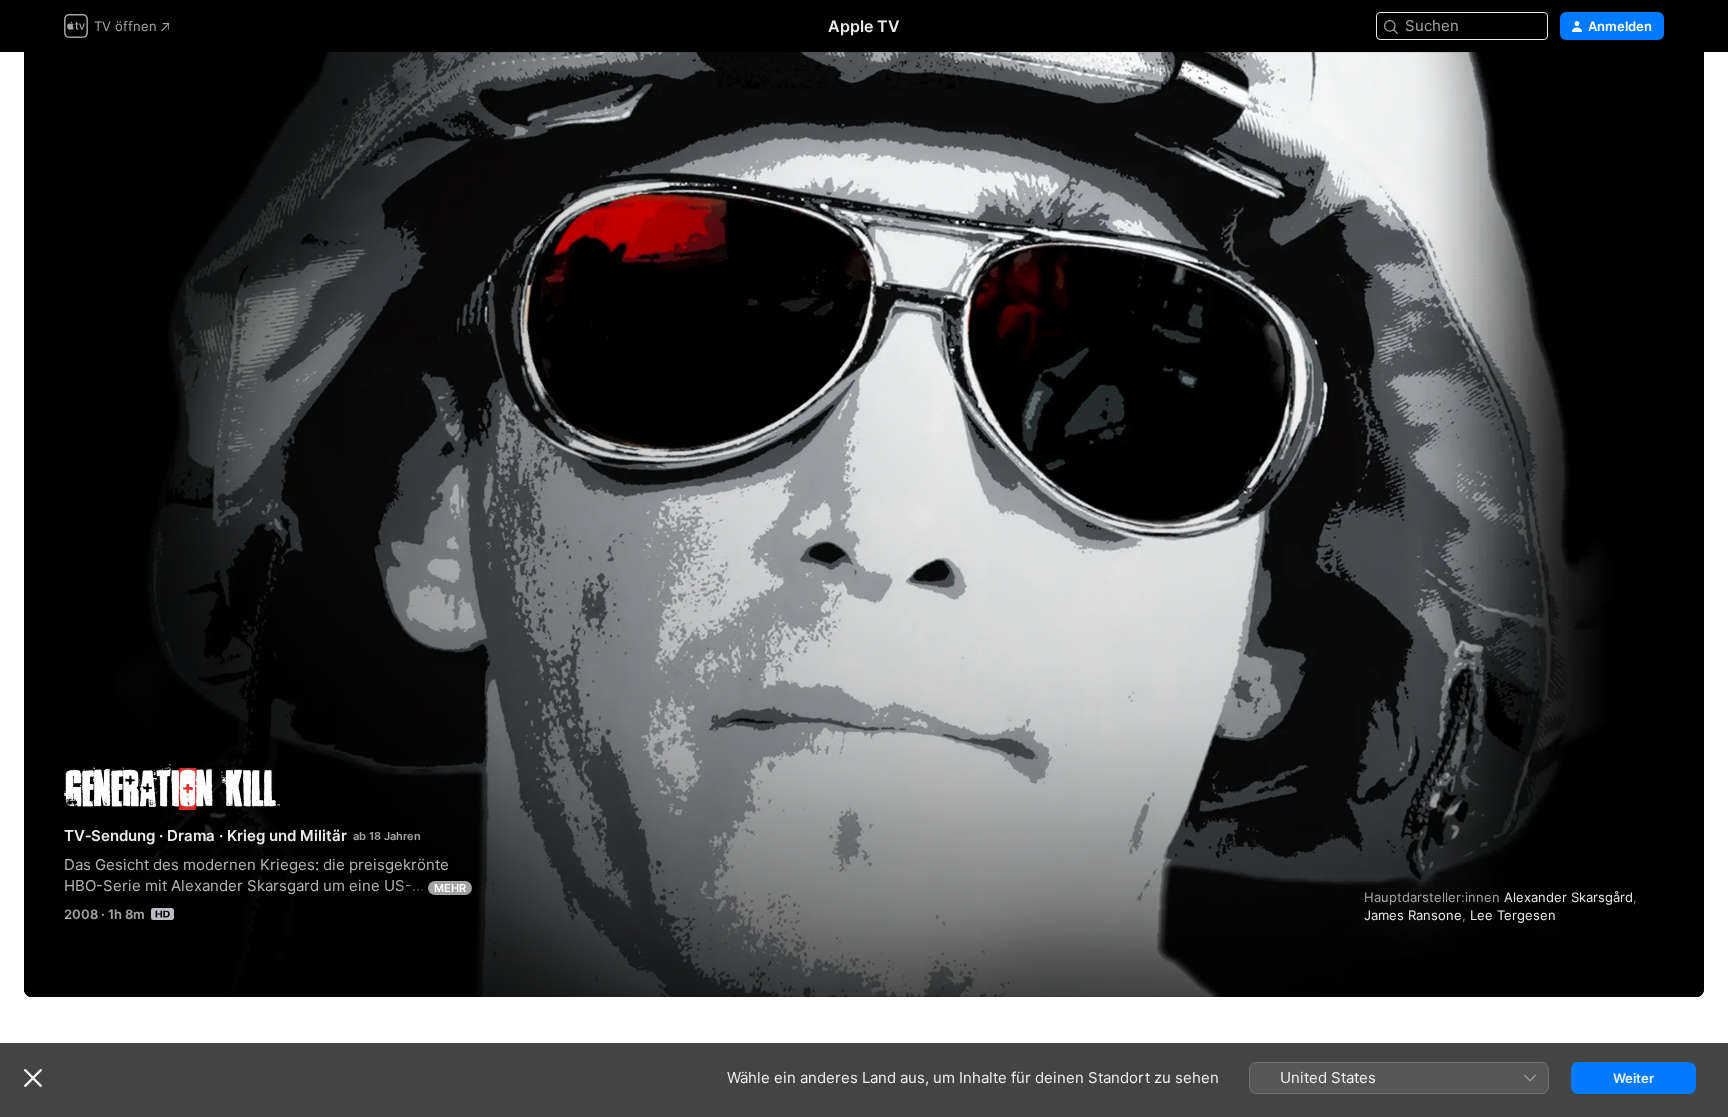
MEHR (450, 888)
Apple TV (864, 26)
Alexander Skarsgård (1568, 897)
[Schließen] (33, 1078)
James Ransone (1413, 915)
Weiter (1633, 1078)
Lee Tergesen (1513, 915)
